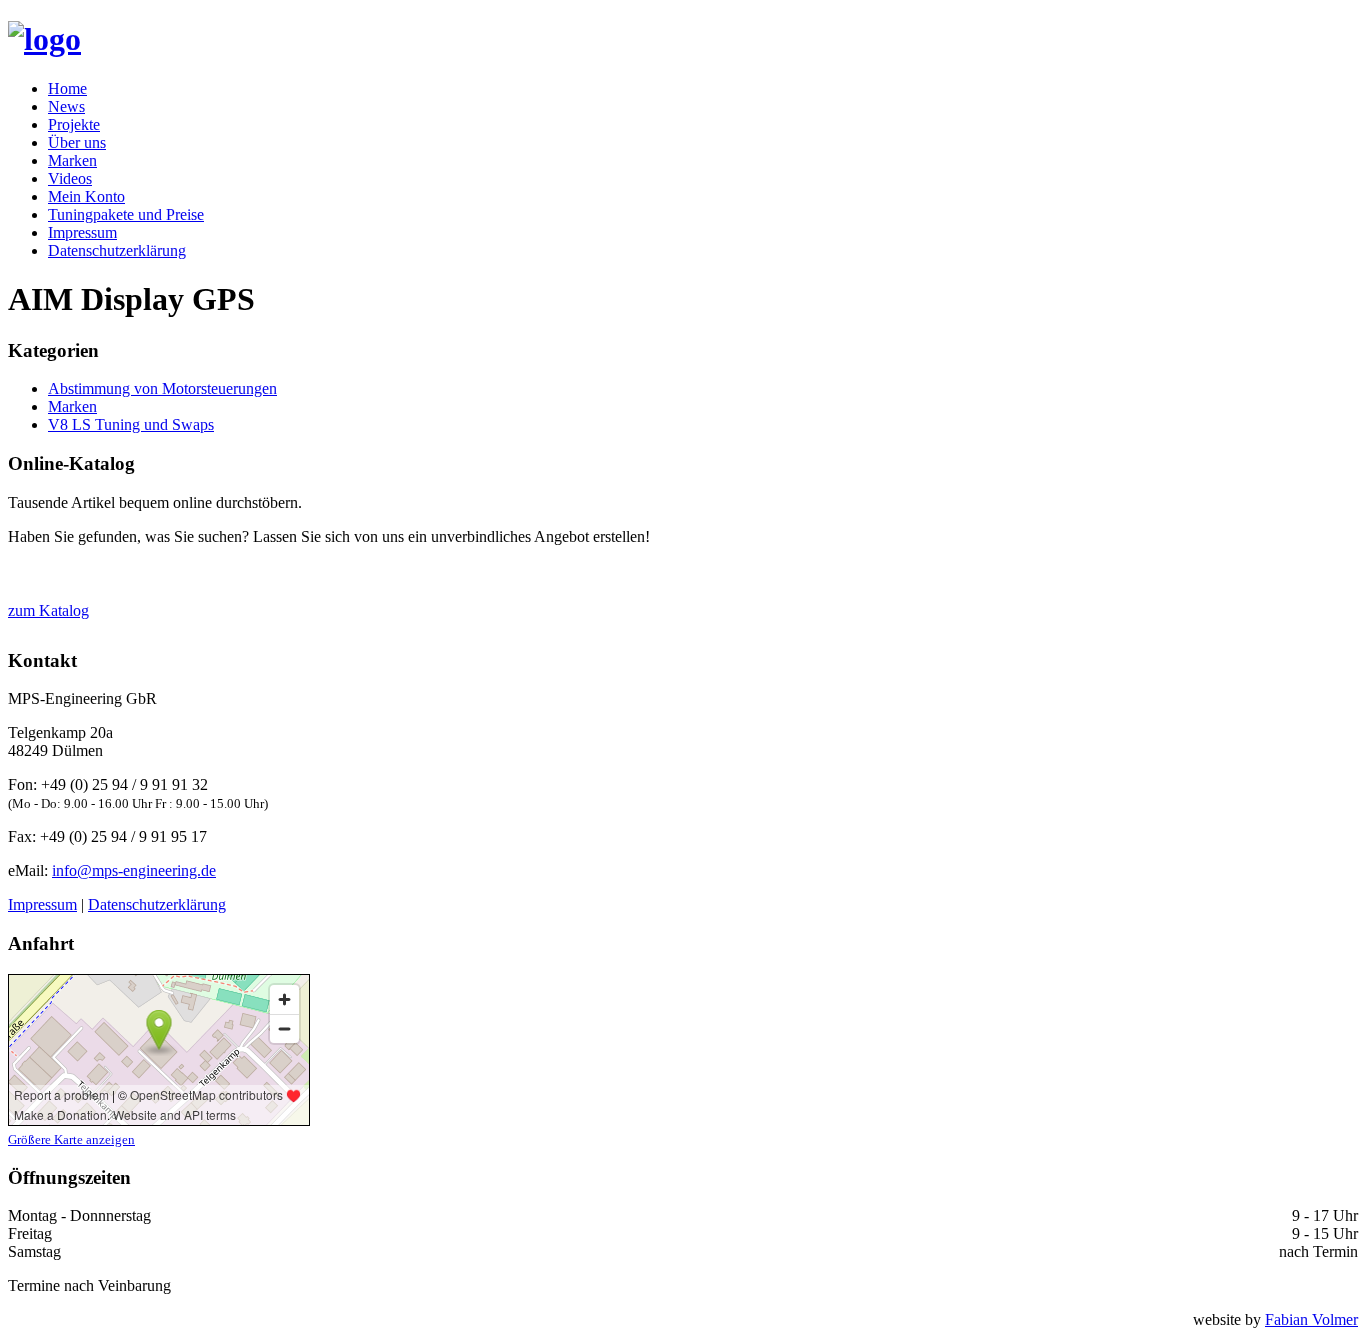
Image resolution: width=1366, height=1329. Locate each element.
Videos (70, 178)
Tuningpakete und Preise (126, 214)
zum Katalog (48, 610)
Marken (72, 160)
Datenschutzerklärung (117, 250)
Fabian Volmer (1311, 1319)
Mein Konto (86, 196)
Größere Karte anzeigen (71, 1139)
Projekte (74, 124)
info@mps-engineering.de (134, 870)
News (66, 106)
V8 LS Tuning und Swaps (131, 424)
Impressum (82, 232)
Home (67, 88)
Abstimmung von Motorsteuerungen (162, 388)
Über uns (77, 142)
